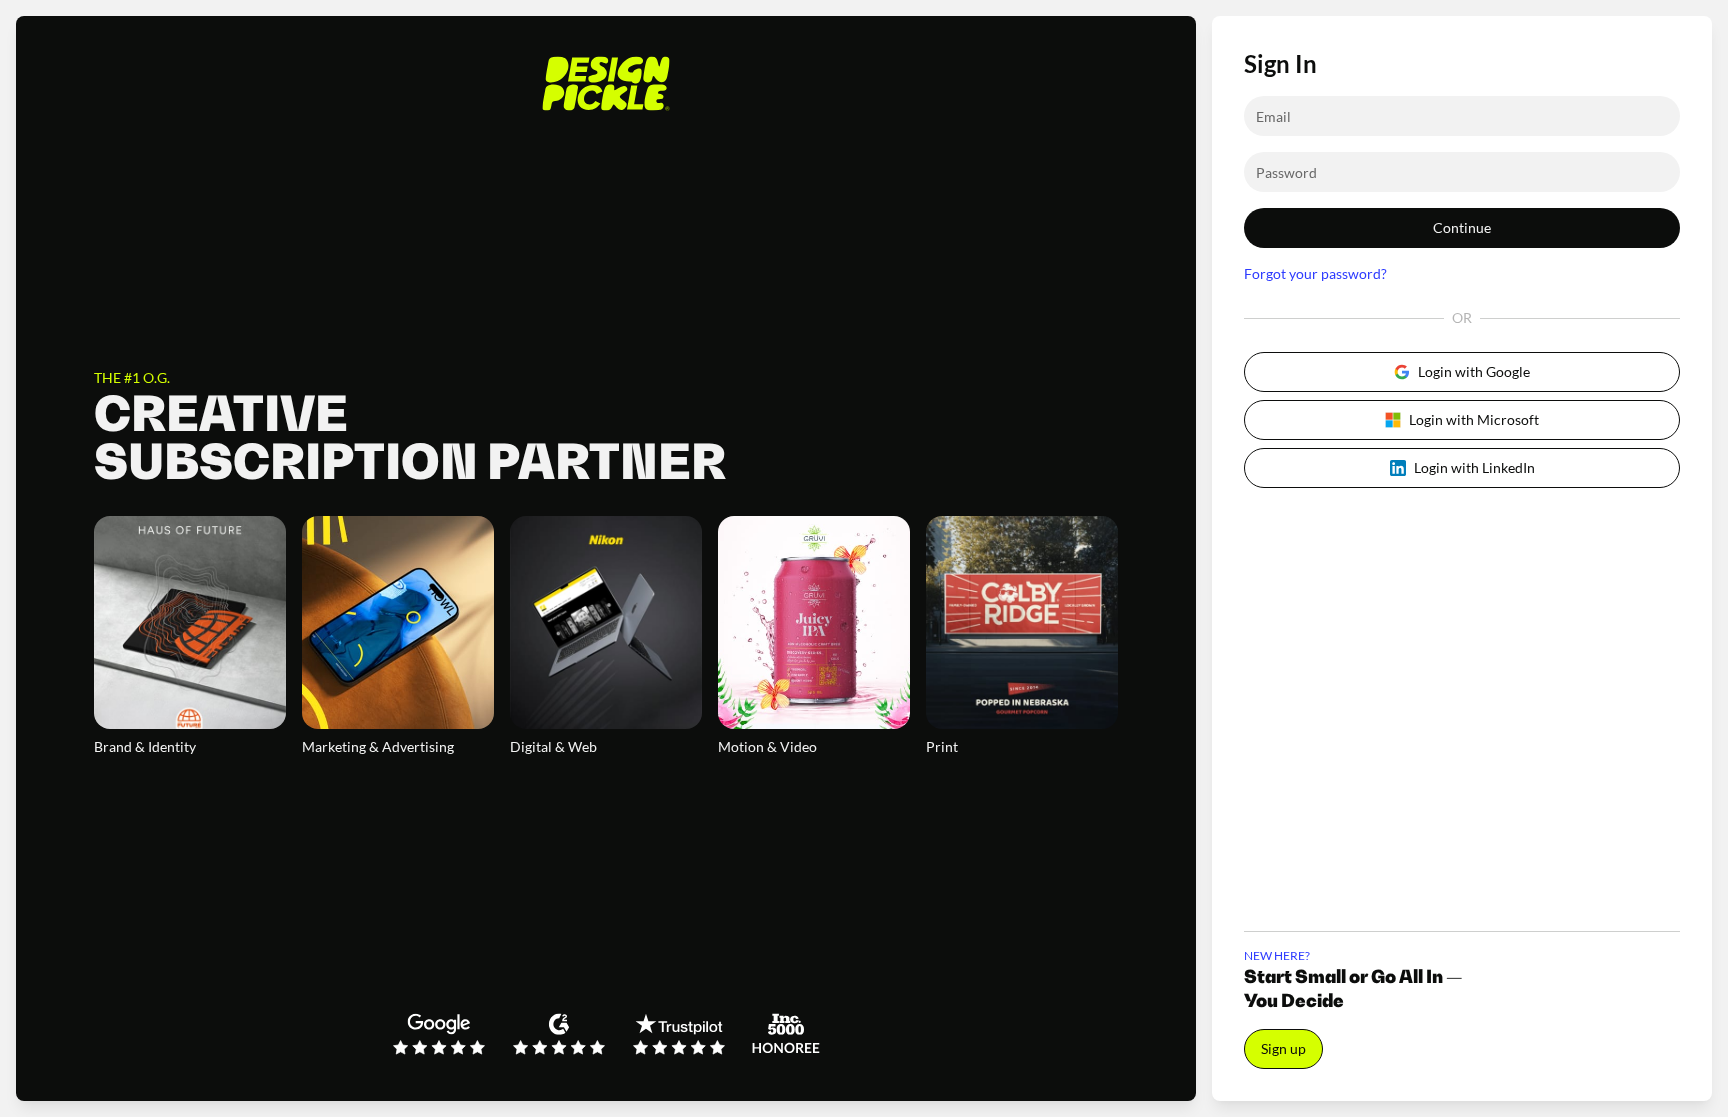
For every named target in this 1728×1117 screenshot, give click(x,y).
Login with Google (1474, 371)
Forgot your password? (1315, 273)
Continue (1462, 227)
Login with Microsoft (1474, 419)
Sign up (1283, 1048)
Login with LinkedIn (1474, 467)
